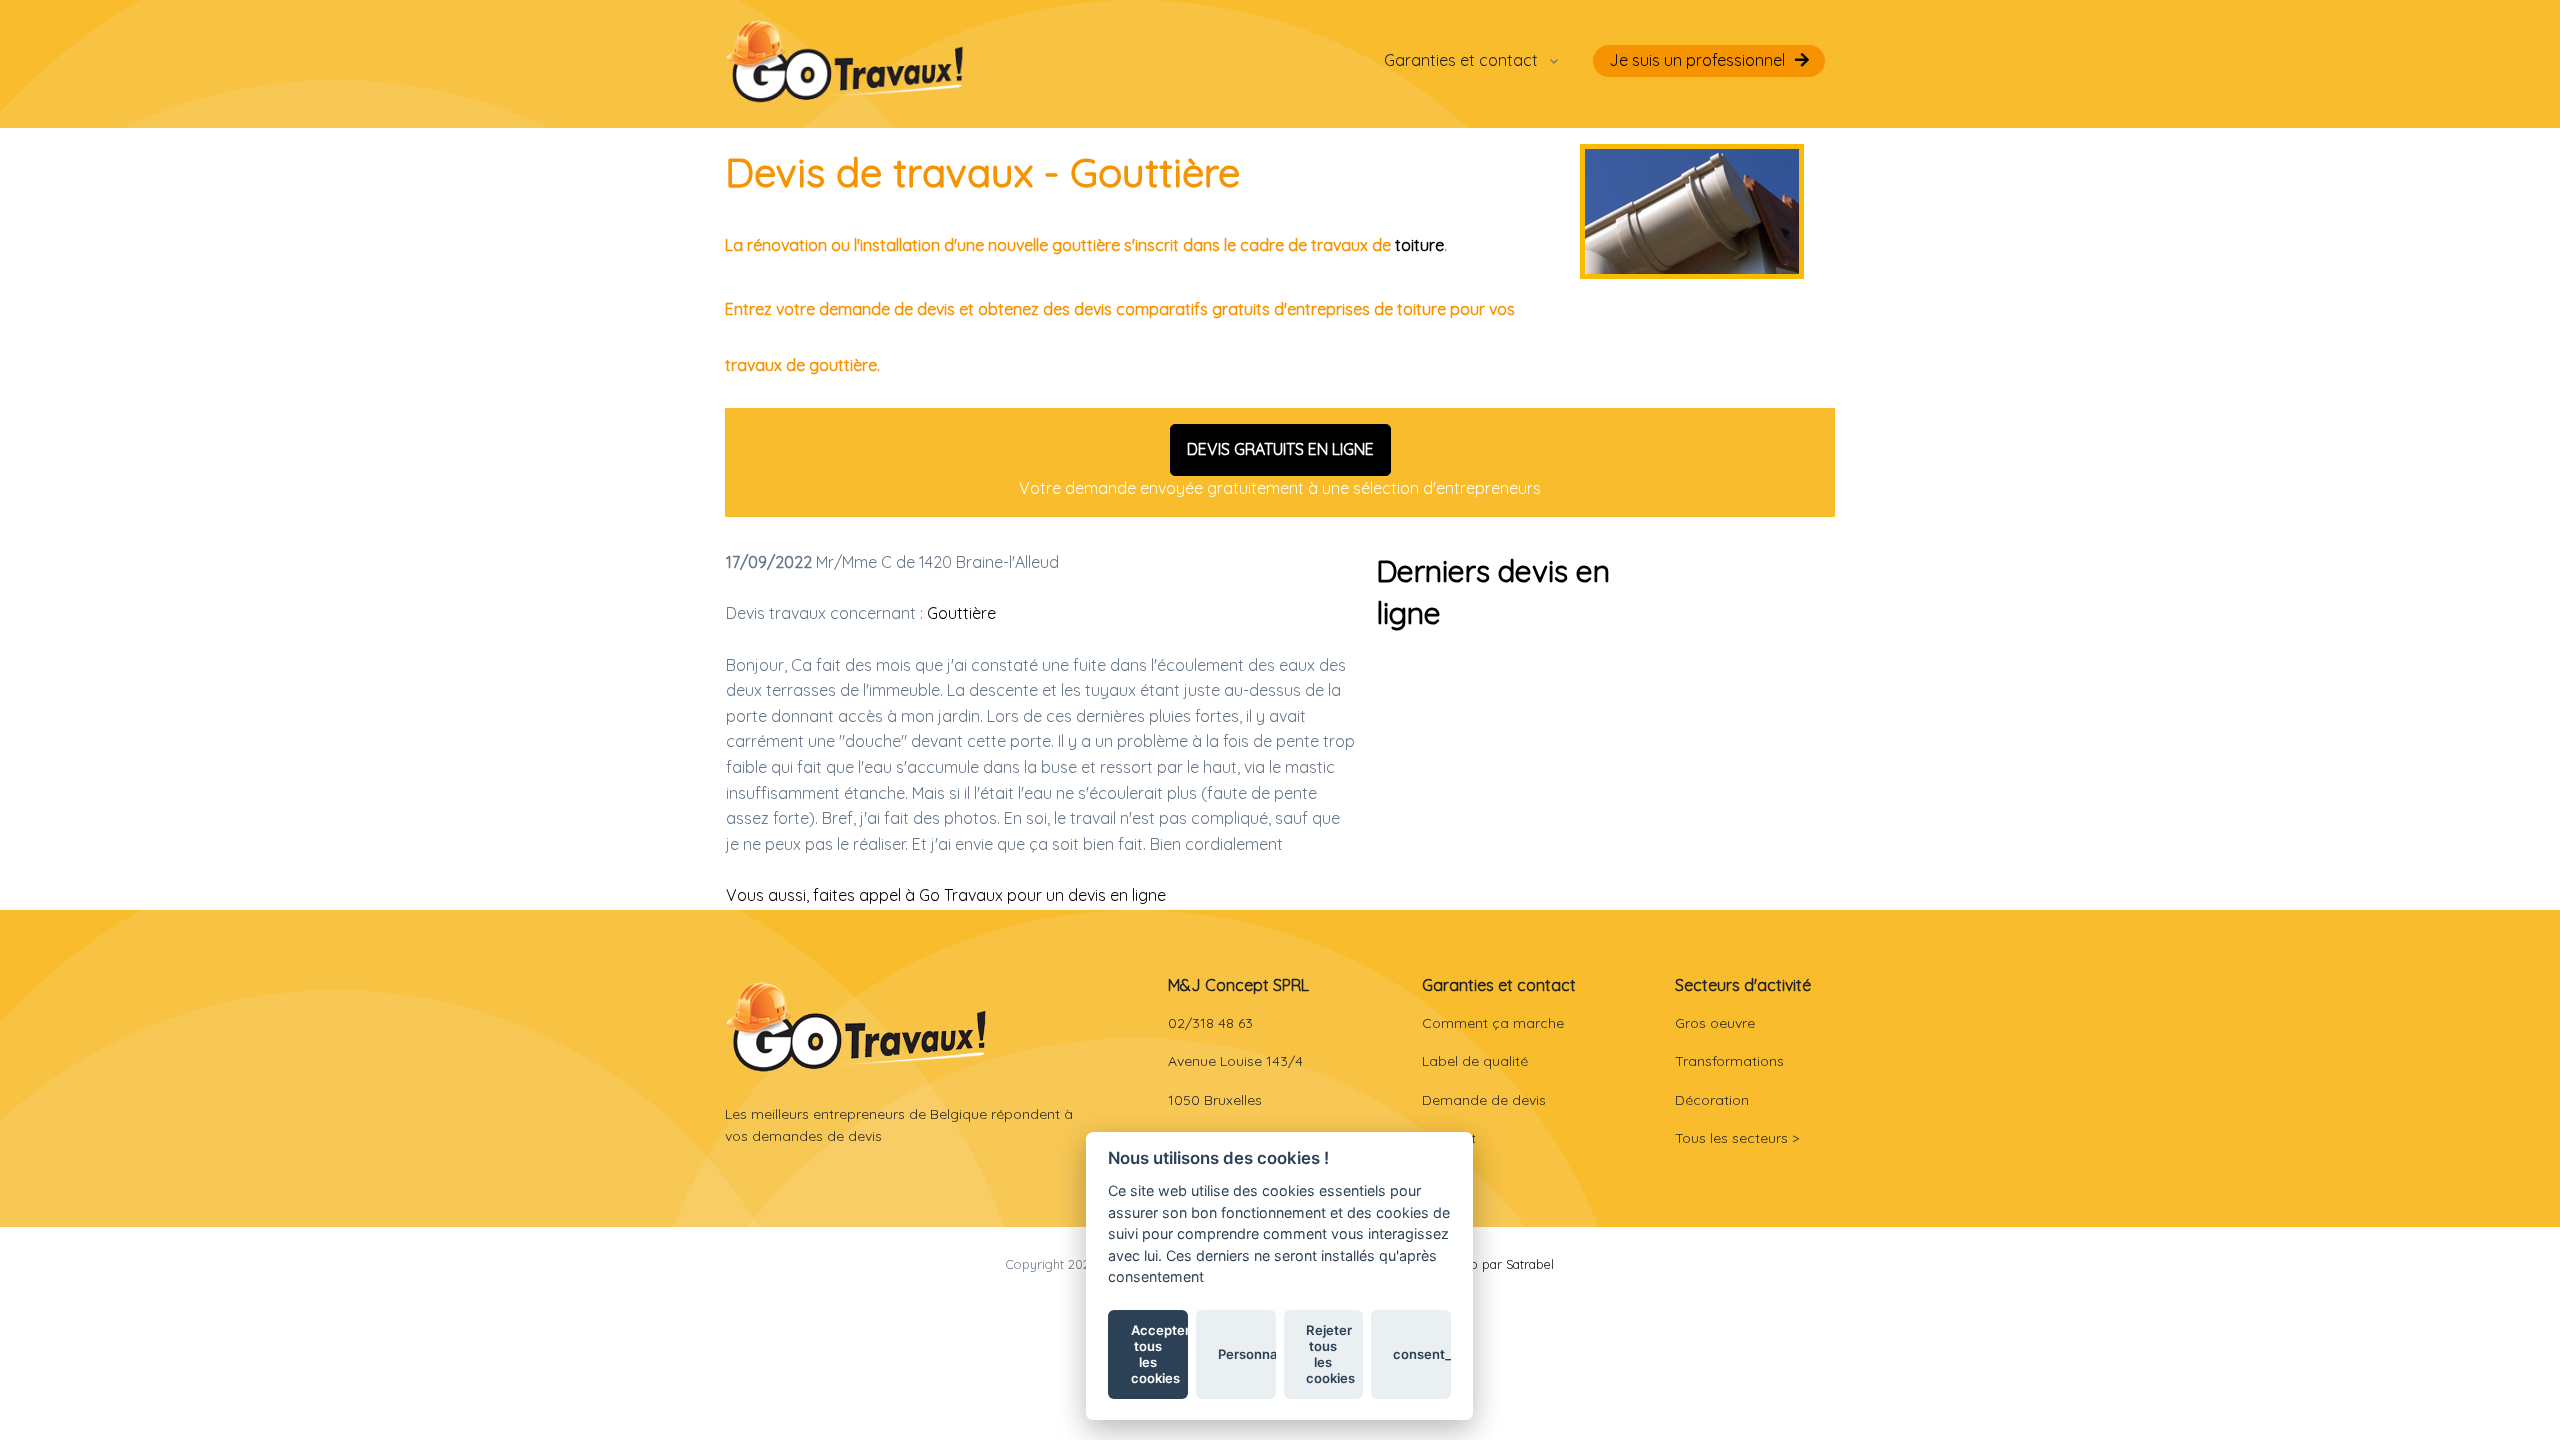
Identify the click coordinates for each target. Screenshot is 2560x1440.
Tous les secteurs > (1737, 1138)
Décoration (1712, 1100)
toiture (1419, 245)
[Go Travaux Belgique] (845, 60)
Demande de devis (1484, 1100)
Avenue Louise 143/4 (1235, 1061)
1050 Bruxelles (1215, 1100)
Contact (1449, 1138)
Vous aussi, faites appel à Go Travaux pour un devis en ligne (946, 895)
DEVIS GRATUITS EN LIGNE (1280, 449)
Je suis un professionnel (1697, 60)
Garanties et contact (1461, 60)
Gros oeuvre (1715, 1023)
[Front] (856, 1026)
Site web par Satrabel (1491, 1264)
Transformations (1729, 1061)
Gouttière (961, 613)
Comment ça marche (1493, 1023)
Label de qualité (1475, 1061)
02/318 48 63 (1210, 1023)
